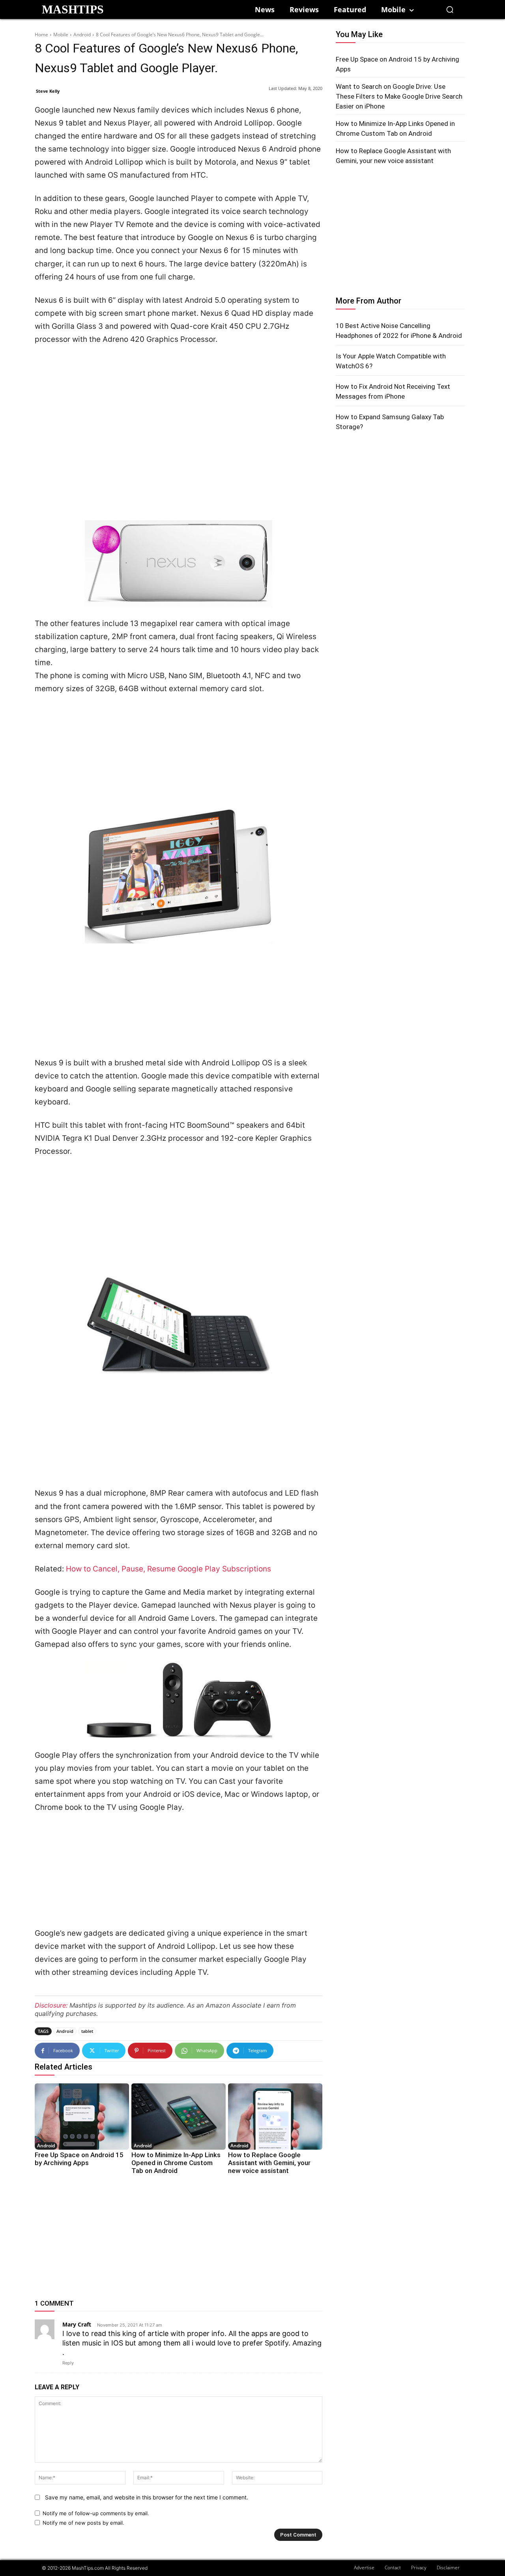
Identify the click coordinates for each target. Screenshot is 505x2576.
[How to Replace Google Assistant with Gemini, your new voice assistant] (275, 2116)
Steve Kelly (48, 91)
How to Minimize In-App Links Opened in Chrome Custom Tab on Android (176, 2163)
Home (41, 35)
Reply (68, 2363)
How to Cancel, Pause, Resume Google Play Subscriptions (168, 1569)
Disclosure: (51, 2005)
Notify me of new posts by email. (83, 2523)
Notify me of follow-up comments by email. (96, 2513)
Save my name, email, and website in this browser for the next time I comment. (147, 2497)
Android (82, 35)
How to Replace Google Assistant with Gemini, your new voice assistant (269, 2163)
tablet (87, 2031)
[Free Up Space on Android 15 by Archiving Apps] (82, 2116)
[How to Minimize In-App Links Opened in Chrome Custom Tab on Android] (179, 2116)
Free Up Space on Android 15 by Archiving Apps (79, 2159)
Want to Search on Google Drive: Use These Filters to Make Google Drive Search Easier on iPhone (399, 96)
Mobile (61, 35)
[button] (450, 9)
